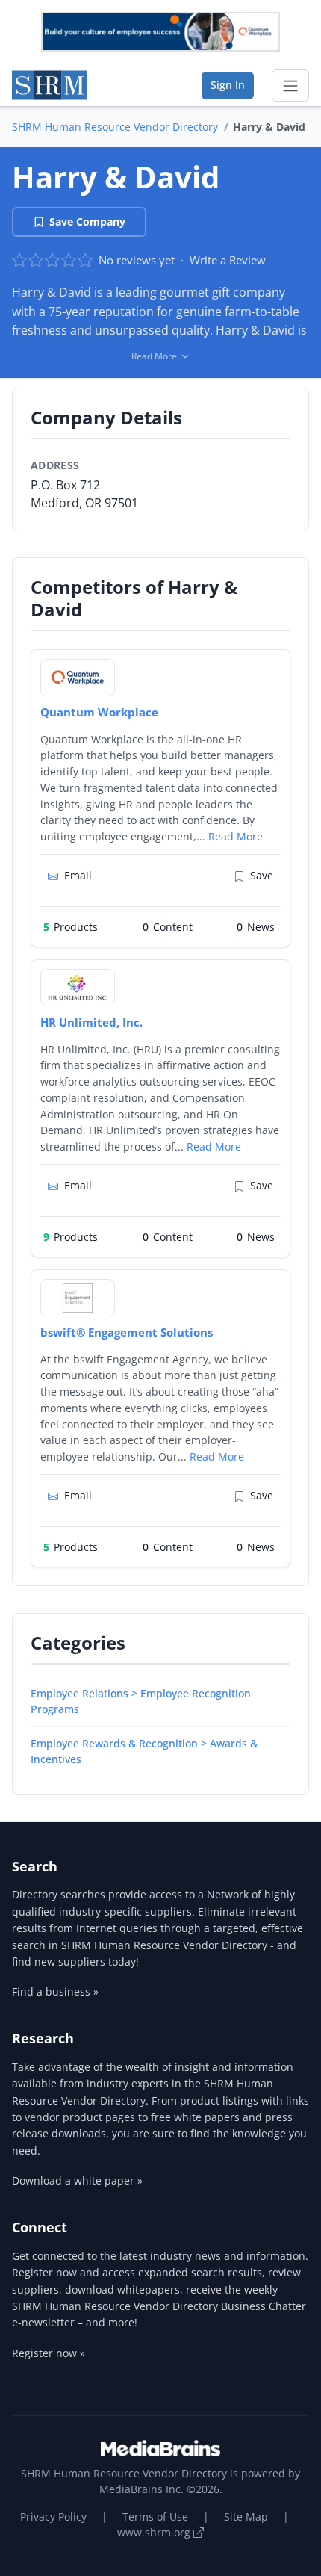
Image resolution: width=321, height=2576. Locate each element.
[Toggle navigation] (290, 86)
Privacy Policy (53, 2517)
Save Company (87, 222)
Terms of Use (155, 2517)
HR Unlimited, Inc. (91, 1022)
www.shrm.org (155, 2532)
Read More (236, 836)
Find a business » (55, 1991)
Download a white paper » (77, 2180)
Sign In (228, 85)
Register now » (49, 2353)
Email (78, 875)
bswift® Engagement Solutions (127, 1332)
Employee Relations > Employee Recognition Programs (141, 1701)
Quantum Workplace (99, 712)
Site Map (246, 2517)
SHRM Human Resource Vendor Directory (115, 127)
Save (262, 875)
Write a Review (228, 260)
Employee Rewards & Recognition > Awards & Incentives (144, 1751)
